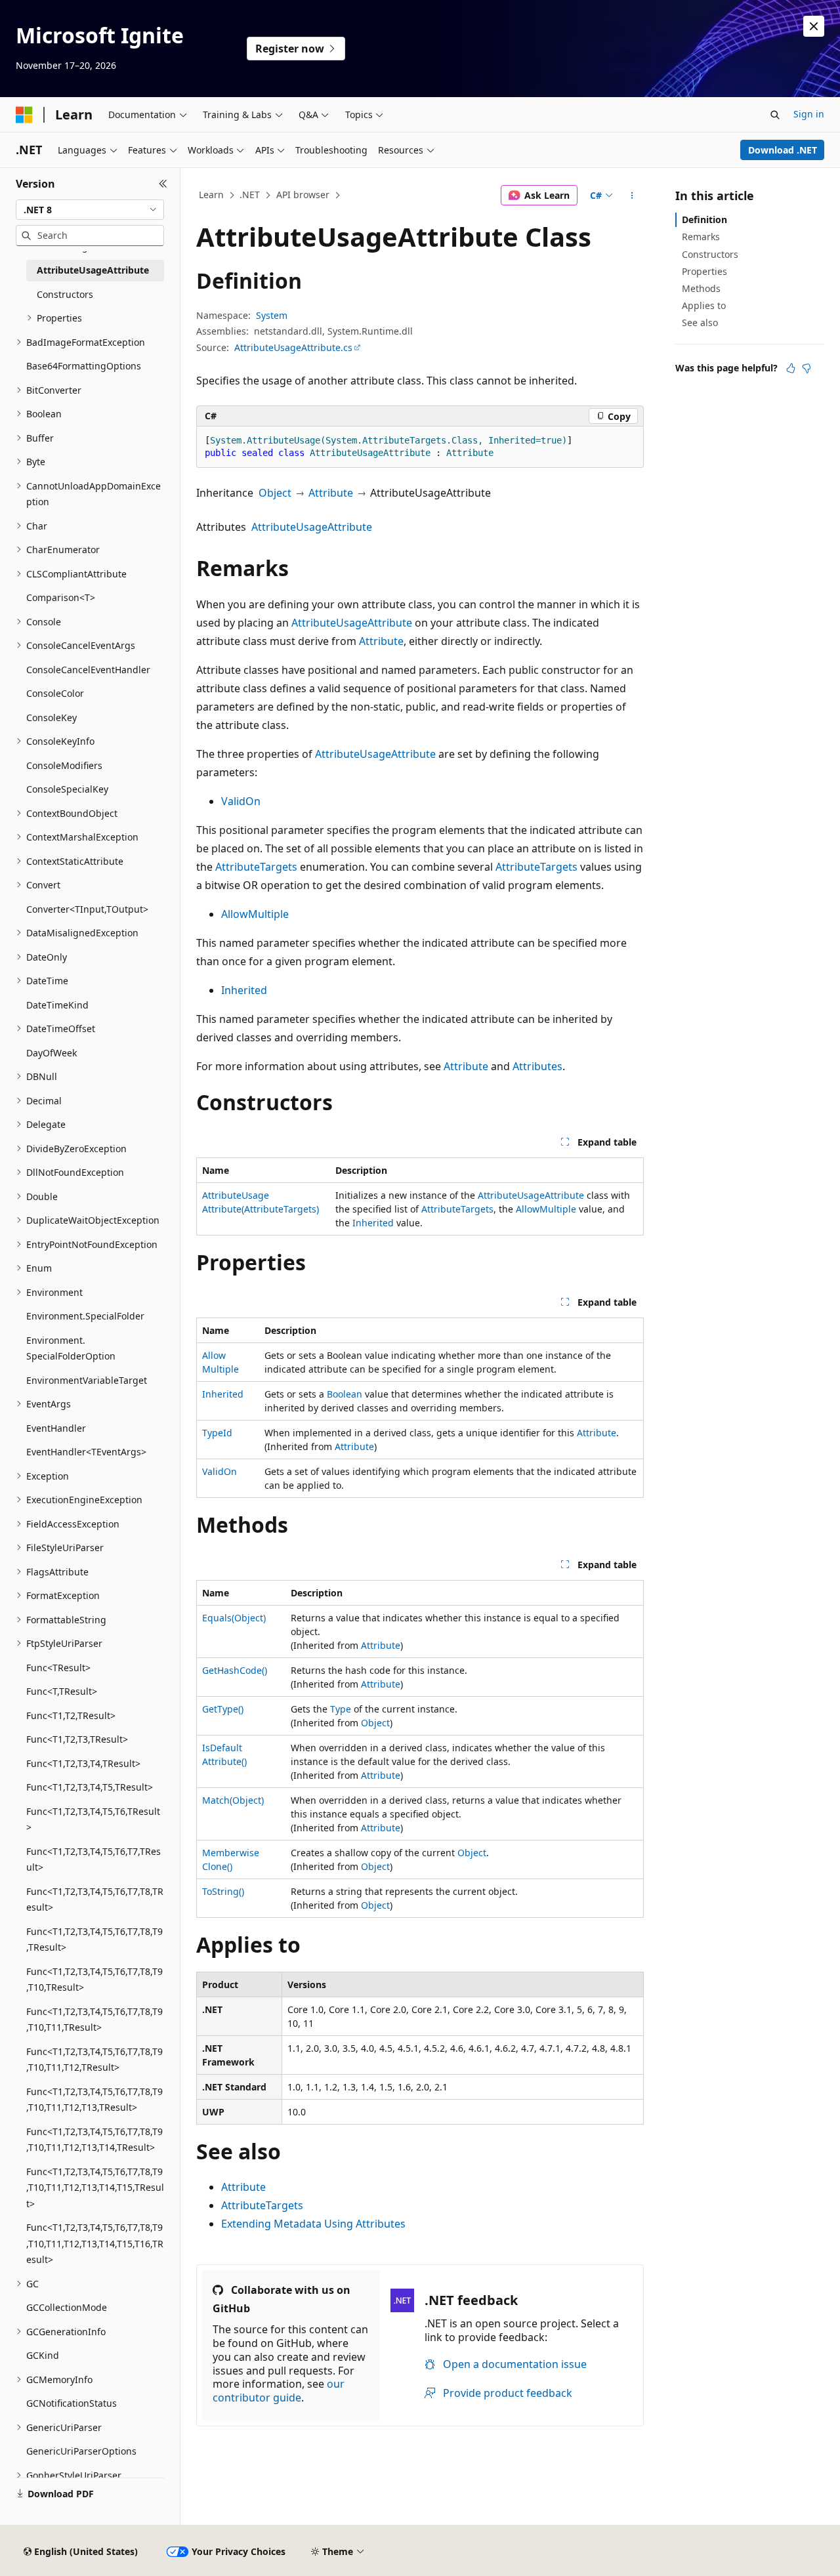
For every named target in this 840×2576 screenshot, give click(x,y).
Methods (701, 288)
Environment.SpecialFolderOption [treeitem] (71, 1348)
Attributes (537, 1066)
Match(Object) (233, 1800)
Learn (211, 195)
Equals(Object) (234, 1618)
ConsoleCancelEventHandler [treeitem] (88, 670)
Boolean (345, 1394)
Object (275, 493)
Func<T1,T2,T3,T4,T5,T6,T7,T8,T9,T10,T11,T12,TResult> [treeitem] (94, 2060)
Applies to (704, 305)
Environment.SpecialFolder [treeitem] (85, 1316)
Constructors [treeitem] (65, 294)
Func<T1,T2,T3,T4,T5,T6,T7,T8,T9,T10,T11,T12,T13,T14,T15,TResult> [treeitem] (95, 2188)
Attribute (331, 493)
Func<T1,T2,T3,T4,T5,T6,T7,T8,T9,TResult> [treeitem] (94, 1940)
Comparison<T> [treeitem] (61, 597)
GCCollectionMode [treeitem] (67, 2307)
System (272, 315)
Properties (704, 271)
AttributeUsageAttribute (312, 527)
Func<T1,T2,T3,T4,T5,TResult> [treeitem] (90, 1787)
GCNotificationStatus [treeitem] (72, 2403)
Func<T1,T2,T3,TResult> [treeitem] (77, 1739)
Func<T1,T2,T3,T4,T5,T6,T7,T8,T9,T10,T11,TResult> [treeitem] (94, 2020)
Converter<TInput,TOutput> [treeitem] (87, 909)
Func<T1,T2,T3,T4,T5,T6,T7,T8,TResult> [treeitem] (95, 1900)
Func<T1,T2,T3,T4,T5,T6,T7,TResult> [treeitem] (94, 1859)
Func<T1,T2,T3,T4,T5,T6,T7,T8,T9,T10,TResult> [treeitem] (94, 1980)
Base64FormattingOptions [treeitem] (84, 366)
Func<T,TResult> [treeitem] (62, 1691)
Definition (704, 219)
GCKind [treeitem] (43, 2355)
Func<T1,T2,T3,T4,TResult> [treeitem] (83, 1763)
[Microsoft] (24, 115)
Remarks (701, 237)
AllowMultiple (255, 914)
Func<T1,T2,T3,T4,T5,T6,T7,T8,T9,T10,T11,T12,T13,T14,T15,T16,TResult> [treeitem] (95, 2243)
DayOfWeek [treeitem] (52, 1053)
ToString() (223, 1891)
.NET (250, 195)
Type (341, 1709)
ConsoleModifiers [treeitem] (64, 765)
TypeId (217, 1433)
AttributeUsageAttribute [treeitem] (93, 270)
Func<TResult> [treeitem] (58, 1668)
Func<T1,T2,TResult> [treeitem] (71, 1715)
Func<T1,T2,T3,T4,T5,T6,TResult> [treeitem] (93, 1819)
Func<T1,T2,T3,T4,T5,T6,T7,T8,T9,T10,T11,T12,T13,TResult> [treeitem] (94, 2100)
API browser (303, 195)
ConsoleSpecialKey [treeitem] (67, 789)
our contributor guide (279, 2391)
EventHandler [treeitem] (56, 1428)
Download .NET (783, 150)
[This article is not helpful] (807, 368)
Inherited (244, 990)
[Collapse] (163, 184)
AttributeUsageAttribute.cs (293, 347)
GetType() (223, 1709)
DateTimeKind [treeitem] (57, 1005)
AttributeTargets (256, 867)
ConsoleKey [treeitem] (52, 717)
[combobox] (90, 210)
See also (700, 322)
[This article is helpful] (791, 368)
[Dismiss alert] (814, 26)
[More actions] (632, 196)
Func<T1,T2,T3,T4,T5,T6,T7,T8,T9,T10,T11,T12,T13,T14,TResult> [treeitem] (94, 2140)
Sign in (809, 114)
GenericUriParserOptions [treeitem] (81, 2451)
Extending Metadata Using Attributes (313, 2224)
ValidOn (241, 801)
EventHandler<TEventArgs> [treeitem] (86, 1452)
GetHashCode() (235, 1670)
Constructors (710, 254)
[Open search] (775, 115)
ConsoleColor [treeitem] (55, 693)
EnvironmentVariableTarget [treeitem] (87, 1380)
